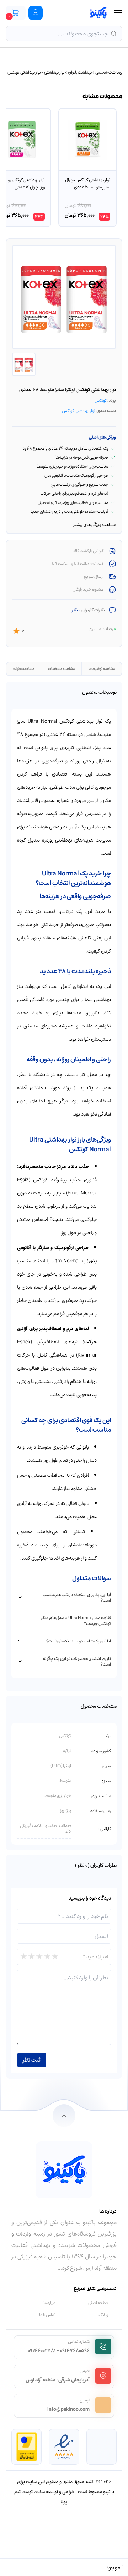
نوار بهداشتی (54, 72)
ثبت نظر (32, 2060)
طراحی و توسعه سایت (54, 2492)
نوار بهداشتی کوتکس (24, 72)
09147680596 (75, 2351)
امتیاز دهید (96, 1957)
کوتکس (101, 400)
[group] (87, 168)
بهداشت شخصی (109, 72)
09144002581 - (43, 2351)
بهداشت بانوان (80, 72)
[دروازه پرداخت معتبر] (27, 2447)
